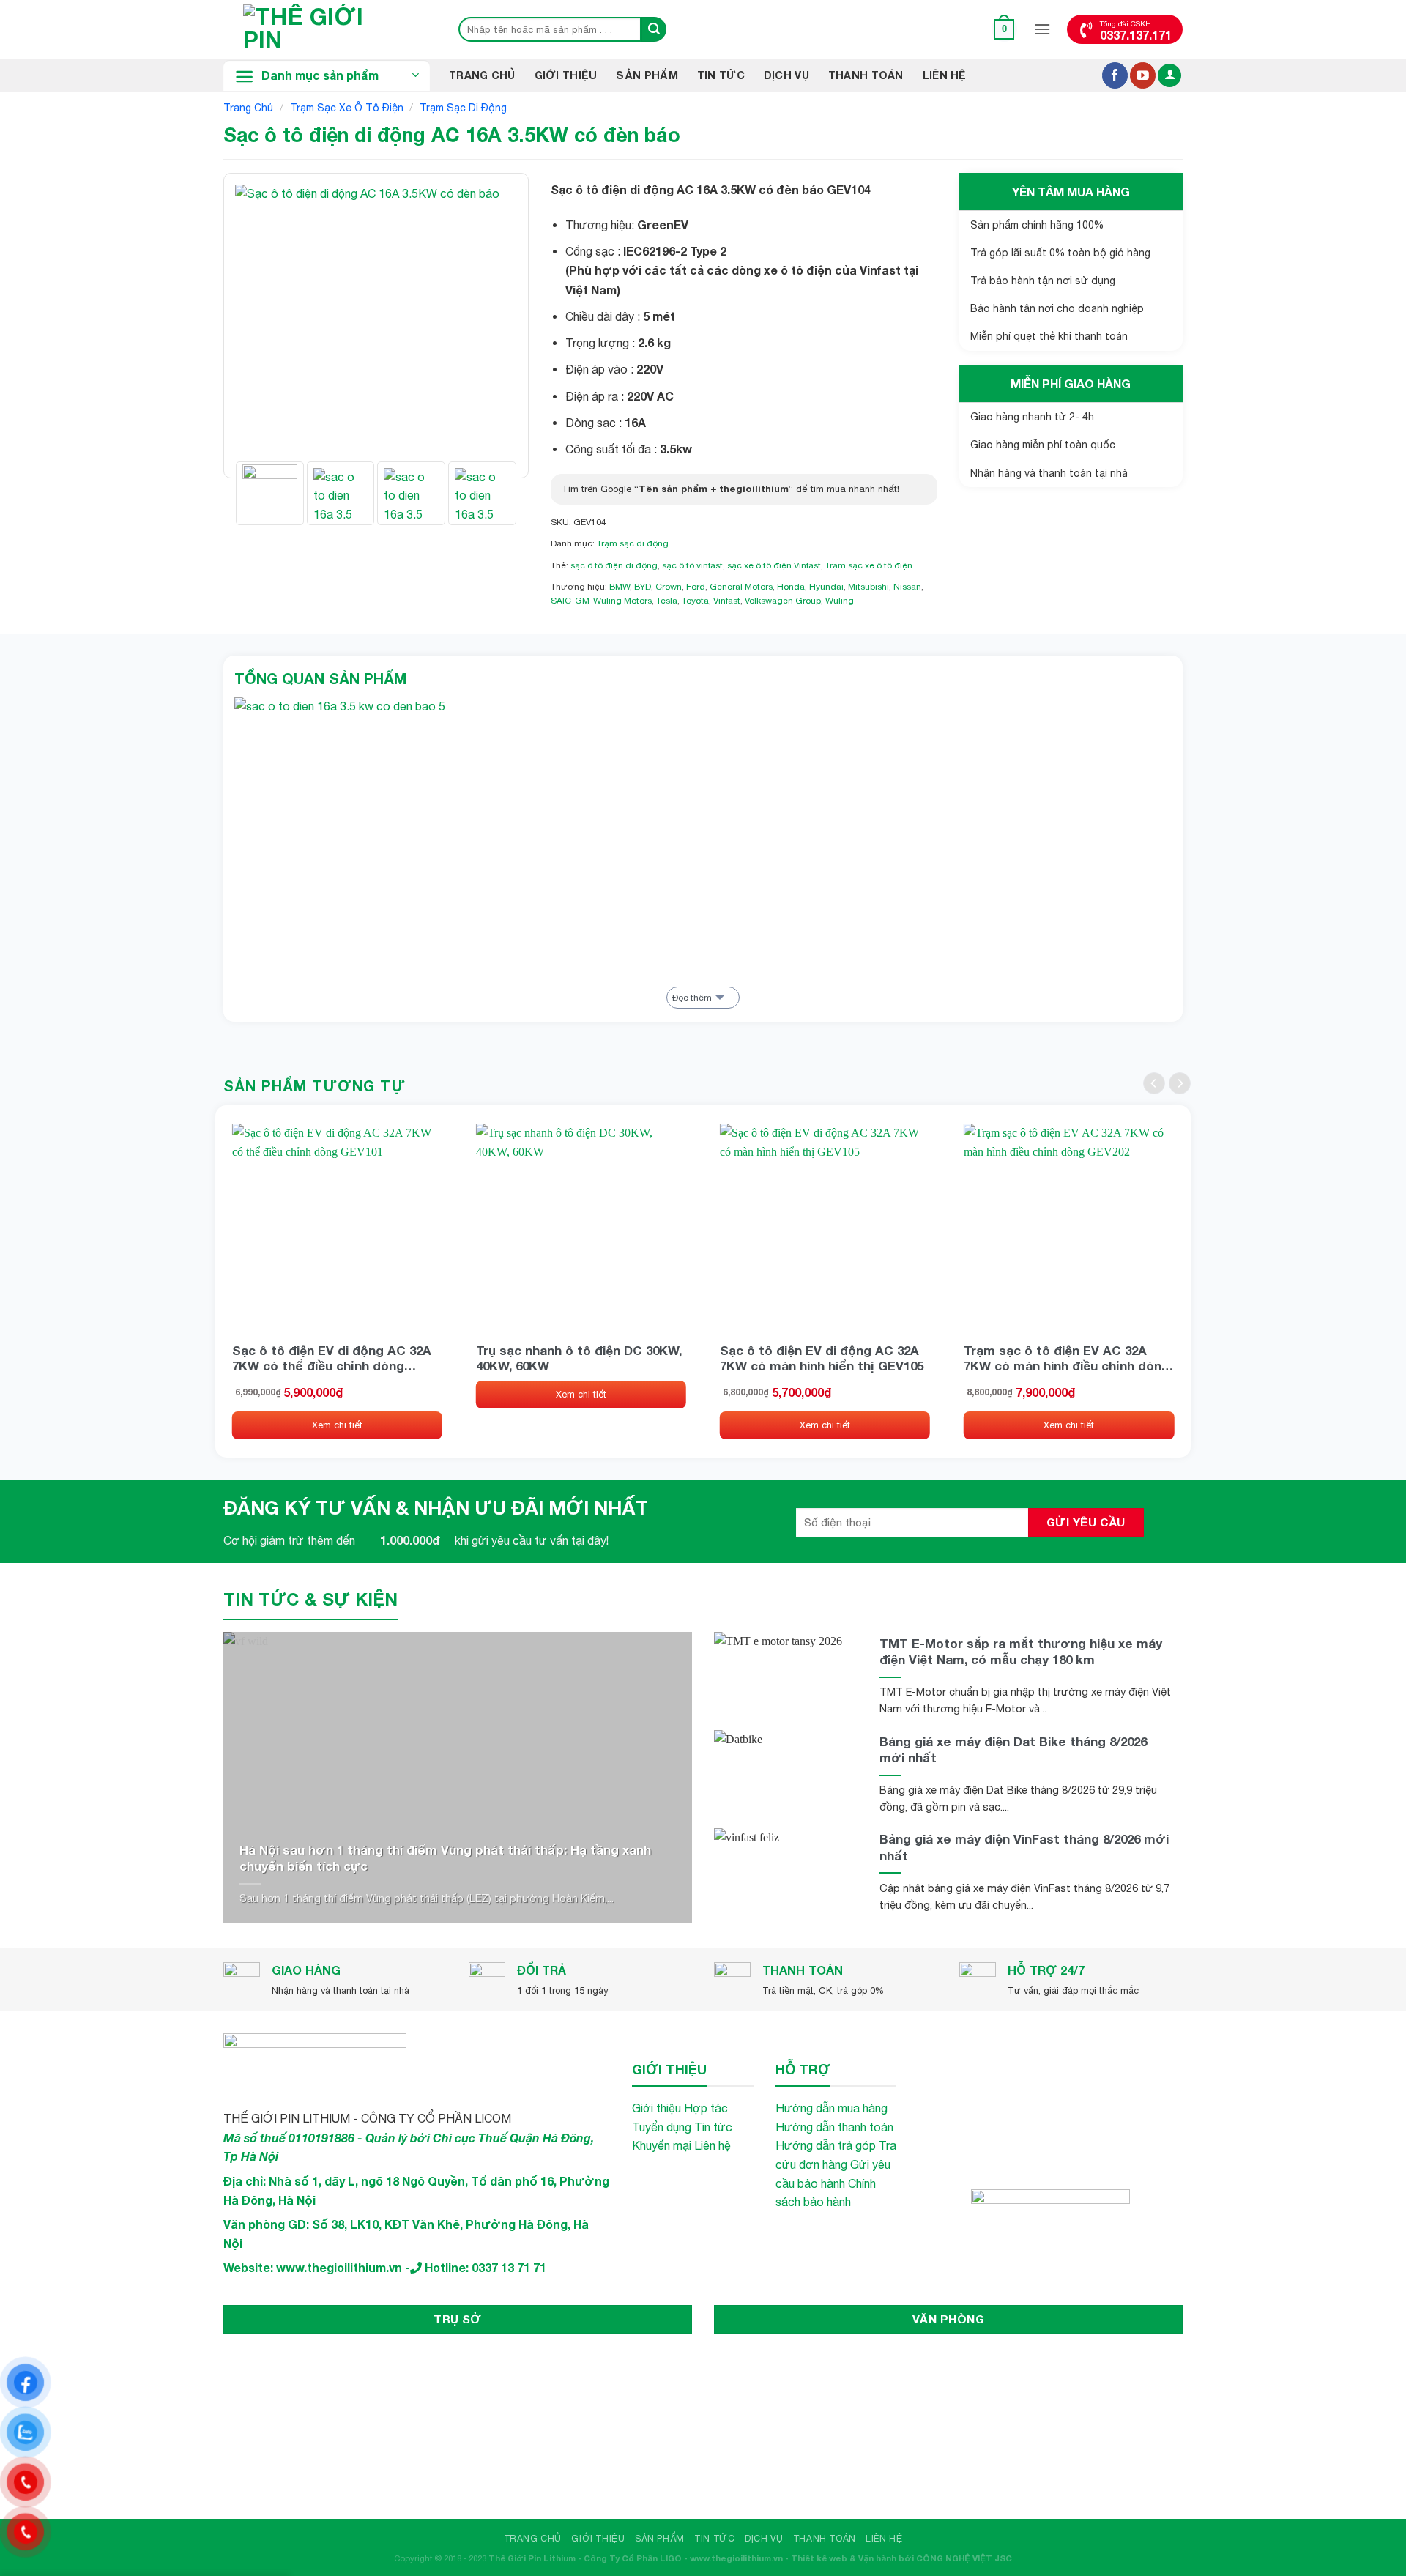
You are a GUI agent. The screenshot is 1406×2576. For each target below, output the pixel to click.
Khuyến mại (662, 2145)
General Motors (741, 587)
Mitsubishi (868, 587)
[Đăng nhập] (1169, 76)
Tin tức (713, 2127)
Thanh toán (866, 75)
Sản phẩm (647, 75)
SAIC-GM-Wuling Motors (601, 601)
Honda (791, 587)
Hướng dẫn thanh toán (834, 2127)
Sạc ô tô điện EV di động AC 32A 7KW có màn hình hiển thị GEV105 (822, 1358)
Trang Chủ (482, 75)
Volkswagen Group (783, 601)
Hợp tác (706, 2108)
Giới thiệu (566, 75)
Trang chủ (248, 108)
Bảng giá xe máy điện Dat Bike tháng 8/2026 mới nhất (1013, 1749)
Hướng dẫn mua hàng (832, 2108)
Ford (696, 587)
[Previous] (259, 326)
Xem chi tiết (337, 1425)
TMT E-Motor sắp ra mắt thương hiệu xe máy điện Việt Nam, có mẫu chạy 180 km (1021, 1651)
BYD (643, 587)
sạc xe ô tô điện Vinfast (774, 565)
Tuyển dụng (662, 2127)
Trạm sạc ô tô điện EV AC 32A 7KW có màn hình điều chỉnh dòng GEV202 (1067, 1358)
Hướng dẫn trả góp (826, 2145)
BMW (620, 587)
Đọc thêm (692, 998)
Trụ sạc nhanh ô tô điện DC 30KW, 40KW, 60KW (579, 1358)
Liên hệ (945, 75)
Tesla (667, 601)
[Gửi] (654, 29)
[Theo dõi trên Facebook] (1115, 75)
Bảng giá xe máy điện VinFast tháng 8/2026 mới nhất (1024, 1847)
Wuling (840, 601)
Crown (669, 587)
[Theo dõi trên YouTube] (1143, 75)
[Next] (493, 326)
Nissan (907, 587)
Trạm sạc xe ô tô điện (347, 108)
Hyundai (826, 587)
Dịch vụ (786, 75)
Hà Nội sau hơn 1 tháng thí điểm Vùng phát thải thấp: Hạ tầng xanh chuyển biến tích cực (445, 1858)
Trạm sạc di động (463, 108)
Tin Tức (721, 75)
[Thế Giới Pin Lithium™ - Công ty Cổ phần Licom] (326, 29)
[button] (1004, 29)
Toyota (695, 601)
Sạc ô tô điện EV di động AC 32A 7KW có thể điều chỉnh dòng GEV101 (332, 1358)
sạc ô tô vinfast (692, 565)
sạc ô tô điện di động (614, 565)
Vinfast (727, 601)
